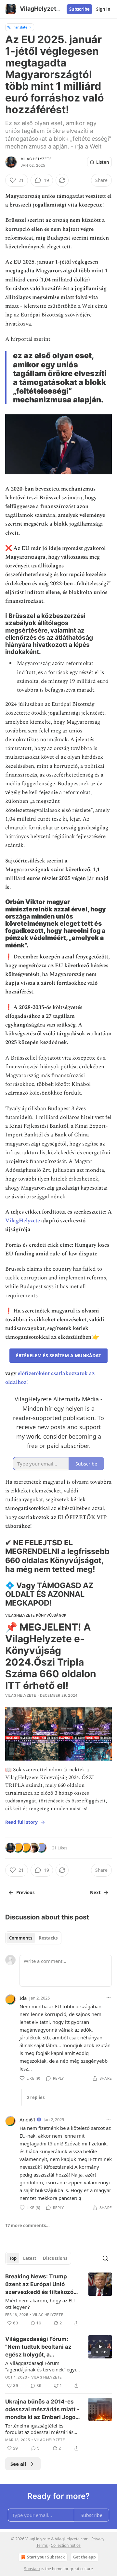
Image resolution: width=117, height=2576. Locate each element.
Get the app (84, 2557)
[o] (100, 2347)
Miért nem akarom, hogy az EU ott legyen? (40, 2304)
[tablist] (33, 1938)
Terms (42, 2545)
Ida (23, 1998)
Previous (25, 1893)
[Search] (105, 2258)
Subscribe (79, 9)
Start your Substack (46, 2557)
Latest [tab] (30, 2258)
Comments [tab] (21, 1938)
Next (95, 1893)
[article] (58, 2300)
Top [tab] (13, 2258)
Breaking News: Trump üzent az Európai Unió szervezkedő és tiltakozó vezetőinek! (39, 2285)
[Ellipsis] (109, 1998)
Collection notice (66, 2545)
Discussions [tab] (55, 2258)
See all (18, 2464)
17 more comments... (27, 2226)
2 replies (36, 2097)
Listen (103, 162)
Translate (20, 27)
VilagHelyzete (23, 1221)
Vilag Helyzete (36, 159)
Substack (32, 2569)
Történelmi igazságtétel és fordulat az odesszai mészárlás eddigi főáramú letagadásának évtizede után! (39, 2429)
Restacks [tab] (48, 1938)
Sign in (103, 9)
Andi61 (28, 2119)
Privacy (98, 2539)
